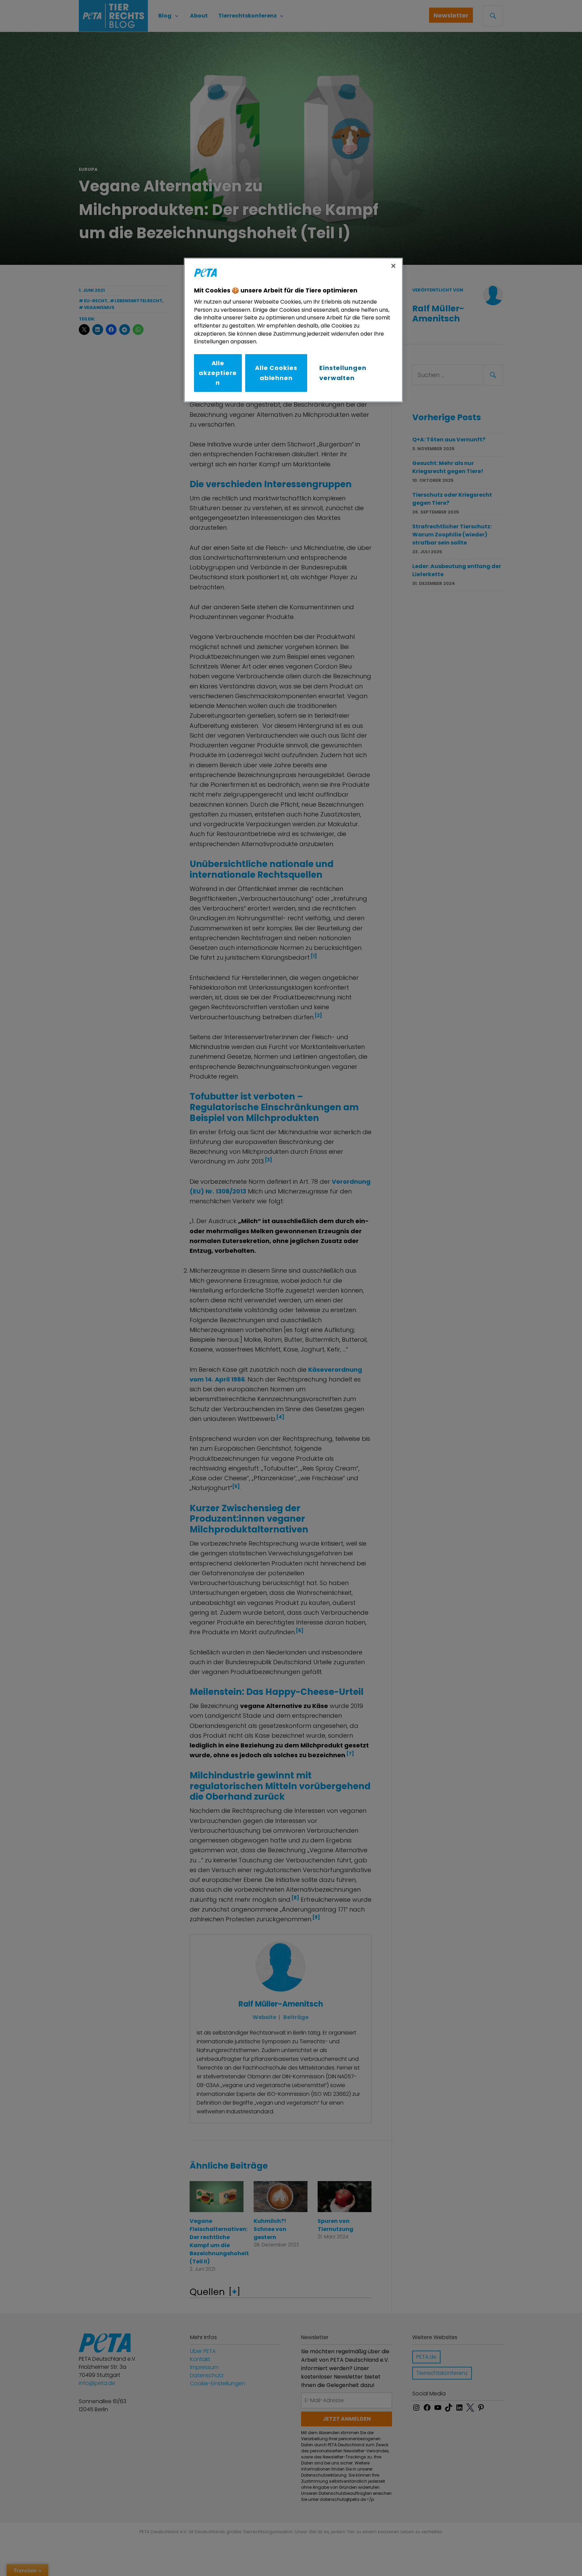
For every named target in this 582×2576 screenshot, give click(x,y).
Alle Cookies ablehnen (276, 373)
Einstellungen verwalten (343, 373)
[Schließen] (393, 266)
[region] (293, 330)
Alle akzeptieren (218, 373)
